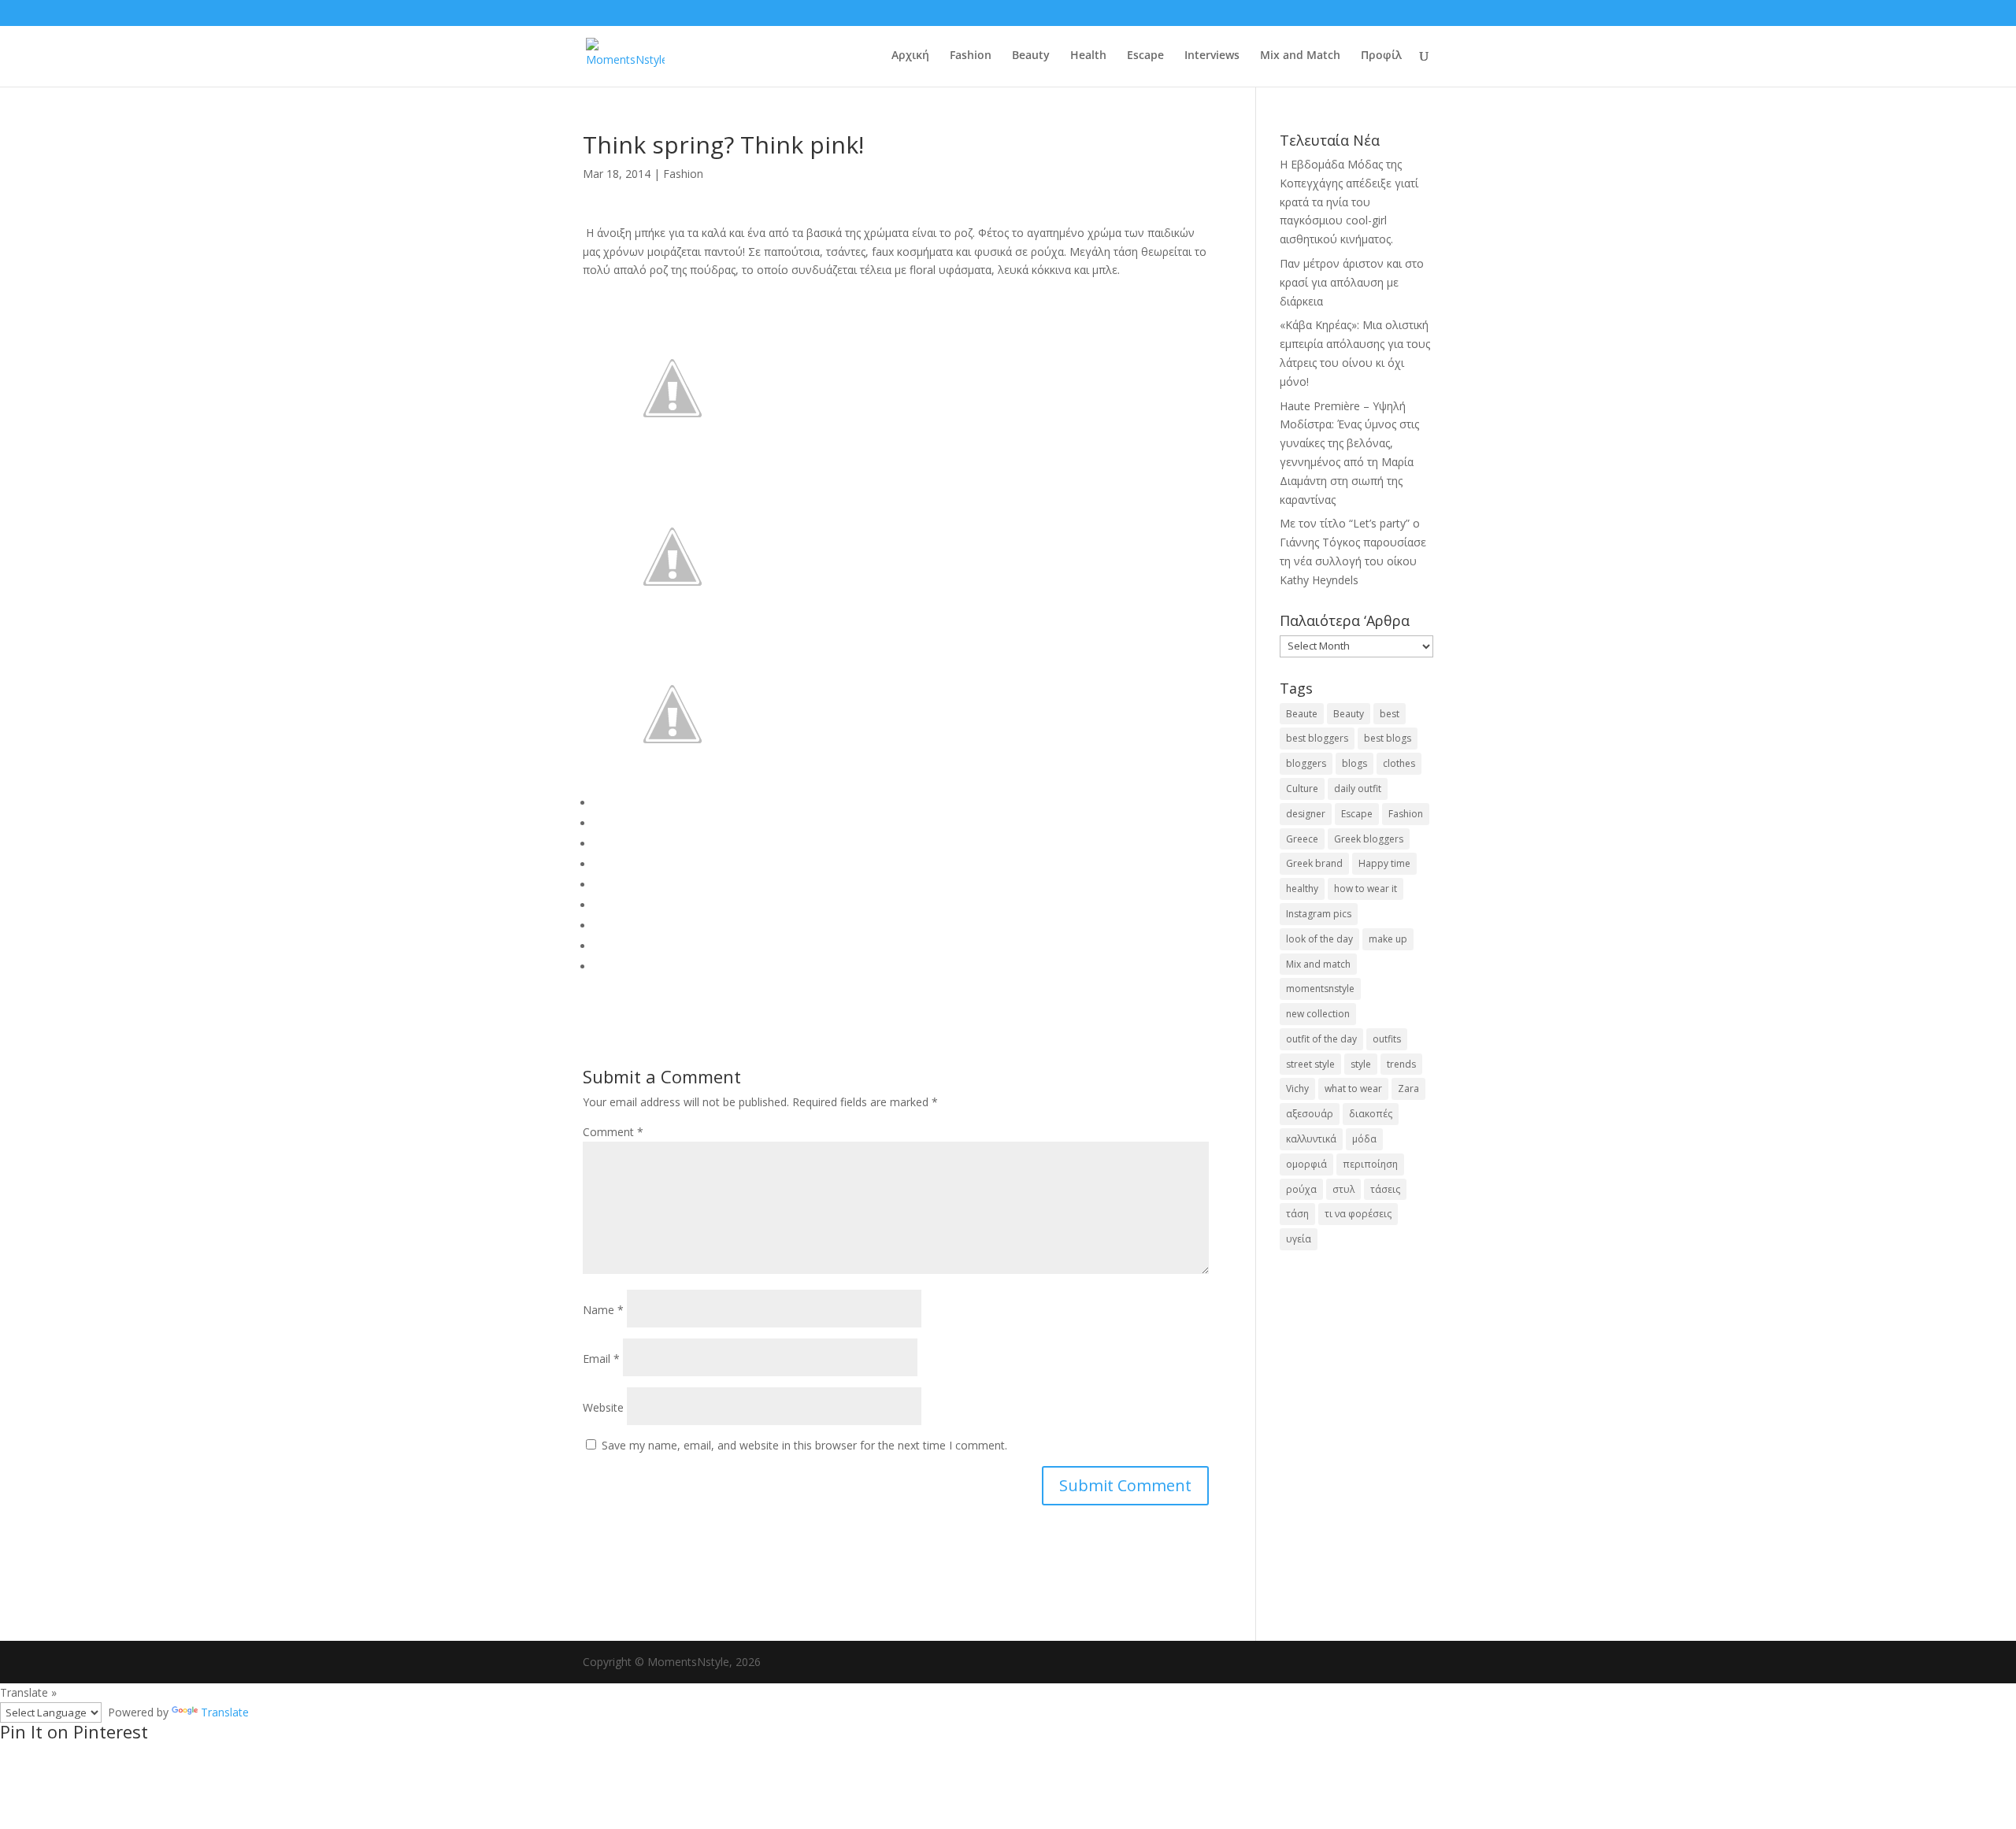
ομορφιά (1306, 1164)
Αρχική (910, 56)
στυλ (1343, 1189)
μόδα (1364, 1139)
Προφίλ (1381, 56)
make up (1388, 939)
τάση (1297, 1214)
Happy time (1384, 863)
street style (1310, 1064)
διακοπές (1371, 1114)
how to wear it (1366, 889)
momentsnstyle (1320, 989)
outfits (1387, 1039)
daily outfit (1358, 789)
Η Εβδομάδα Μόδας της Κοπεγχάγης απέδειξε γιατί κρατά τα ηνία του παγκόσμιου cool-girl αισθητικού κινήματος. (1349, 202)
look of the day (1319, 939)
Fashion (971, 56)
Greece (1302, 839)
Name (603, 1310)
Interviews (1212, 56)
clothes (1399, 763)
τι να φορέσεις (1358, 1214)
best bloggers (1317, 738)
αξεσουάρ (1310, 1114)
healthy (1302, 889)
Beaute (1302, 714)
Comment (613, 1132)
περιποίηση (1370, 1164)
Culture (1302, 789)
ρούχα (1301, 1189)
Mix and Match (1300, 56)
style (1361, 1064)
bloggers (1306, 763)
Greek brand (1314, 863)
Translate (225, 1712)
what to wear (1353, 1089)
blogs (1354, 763)
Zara (1408, 1089)
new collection (1318, 1014)
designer (1306, 814)
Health (1088, 56)
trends (1401, 1064)
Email (601, 1359)
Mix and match (1318, 964)
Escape (1145, 56)
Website (603, 1407)
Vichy (1297, 1089)
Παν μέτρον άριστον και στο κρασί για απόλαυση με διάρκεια (1352, 282)
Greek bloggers (1369, 839)
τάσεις (1385, 1189)
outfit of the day (1321, 1039)
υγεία (1299, 1239)
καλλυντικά (1311, 1139)
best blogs (1388, 738)
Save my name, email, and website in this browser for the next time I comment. (804, 1445)
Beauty (1031, 56)
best (1390, 714)
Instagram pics (1319, 914)
